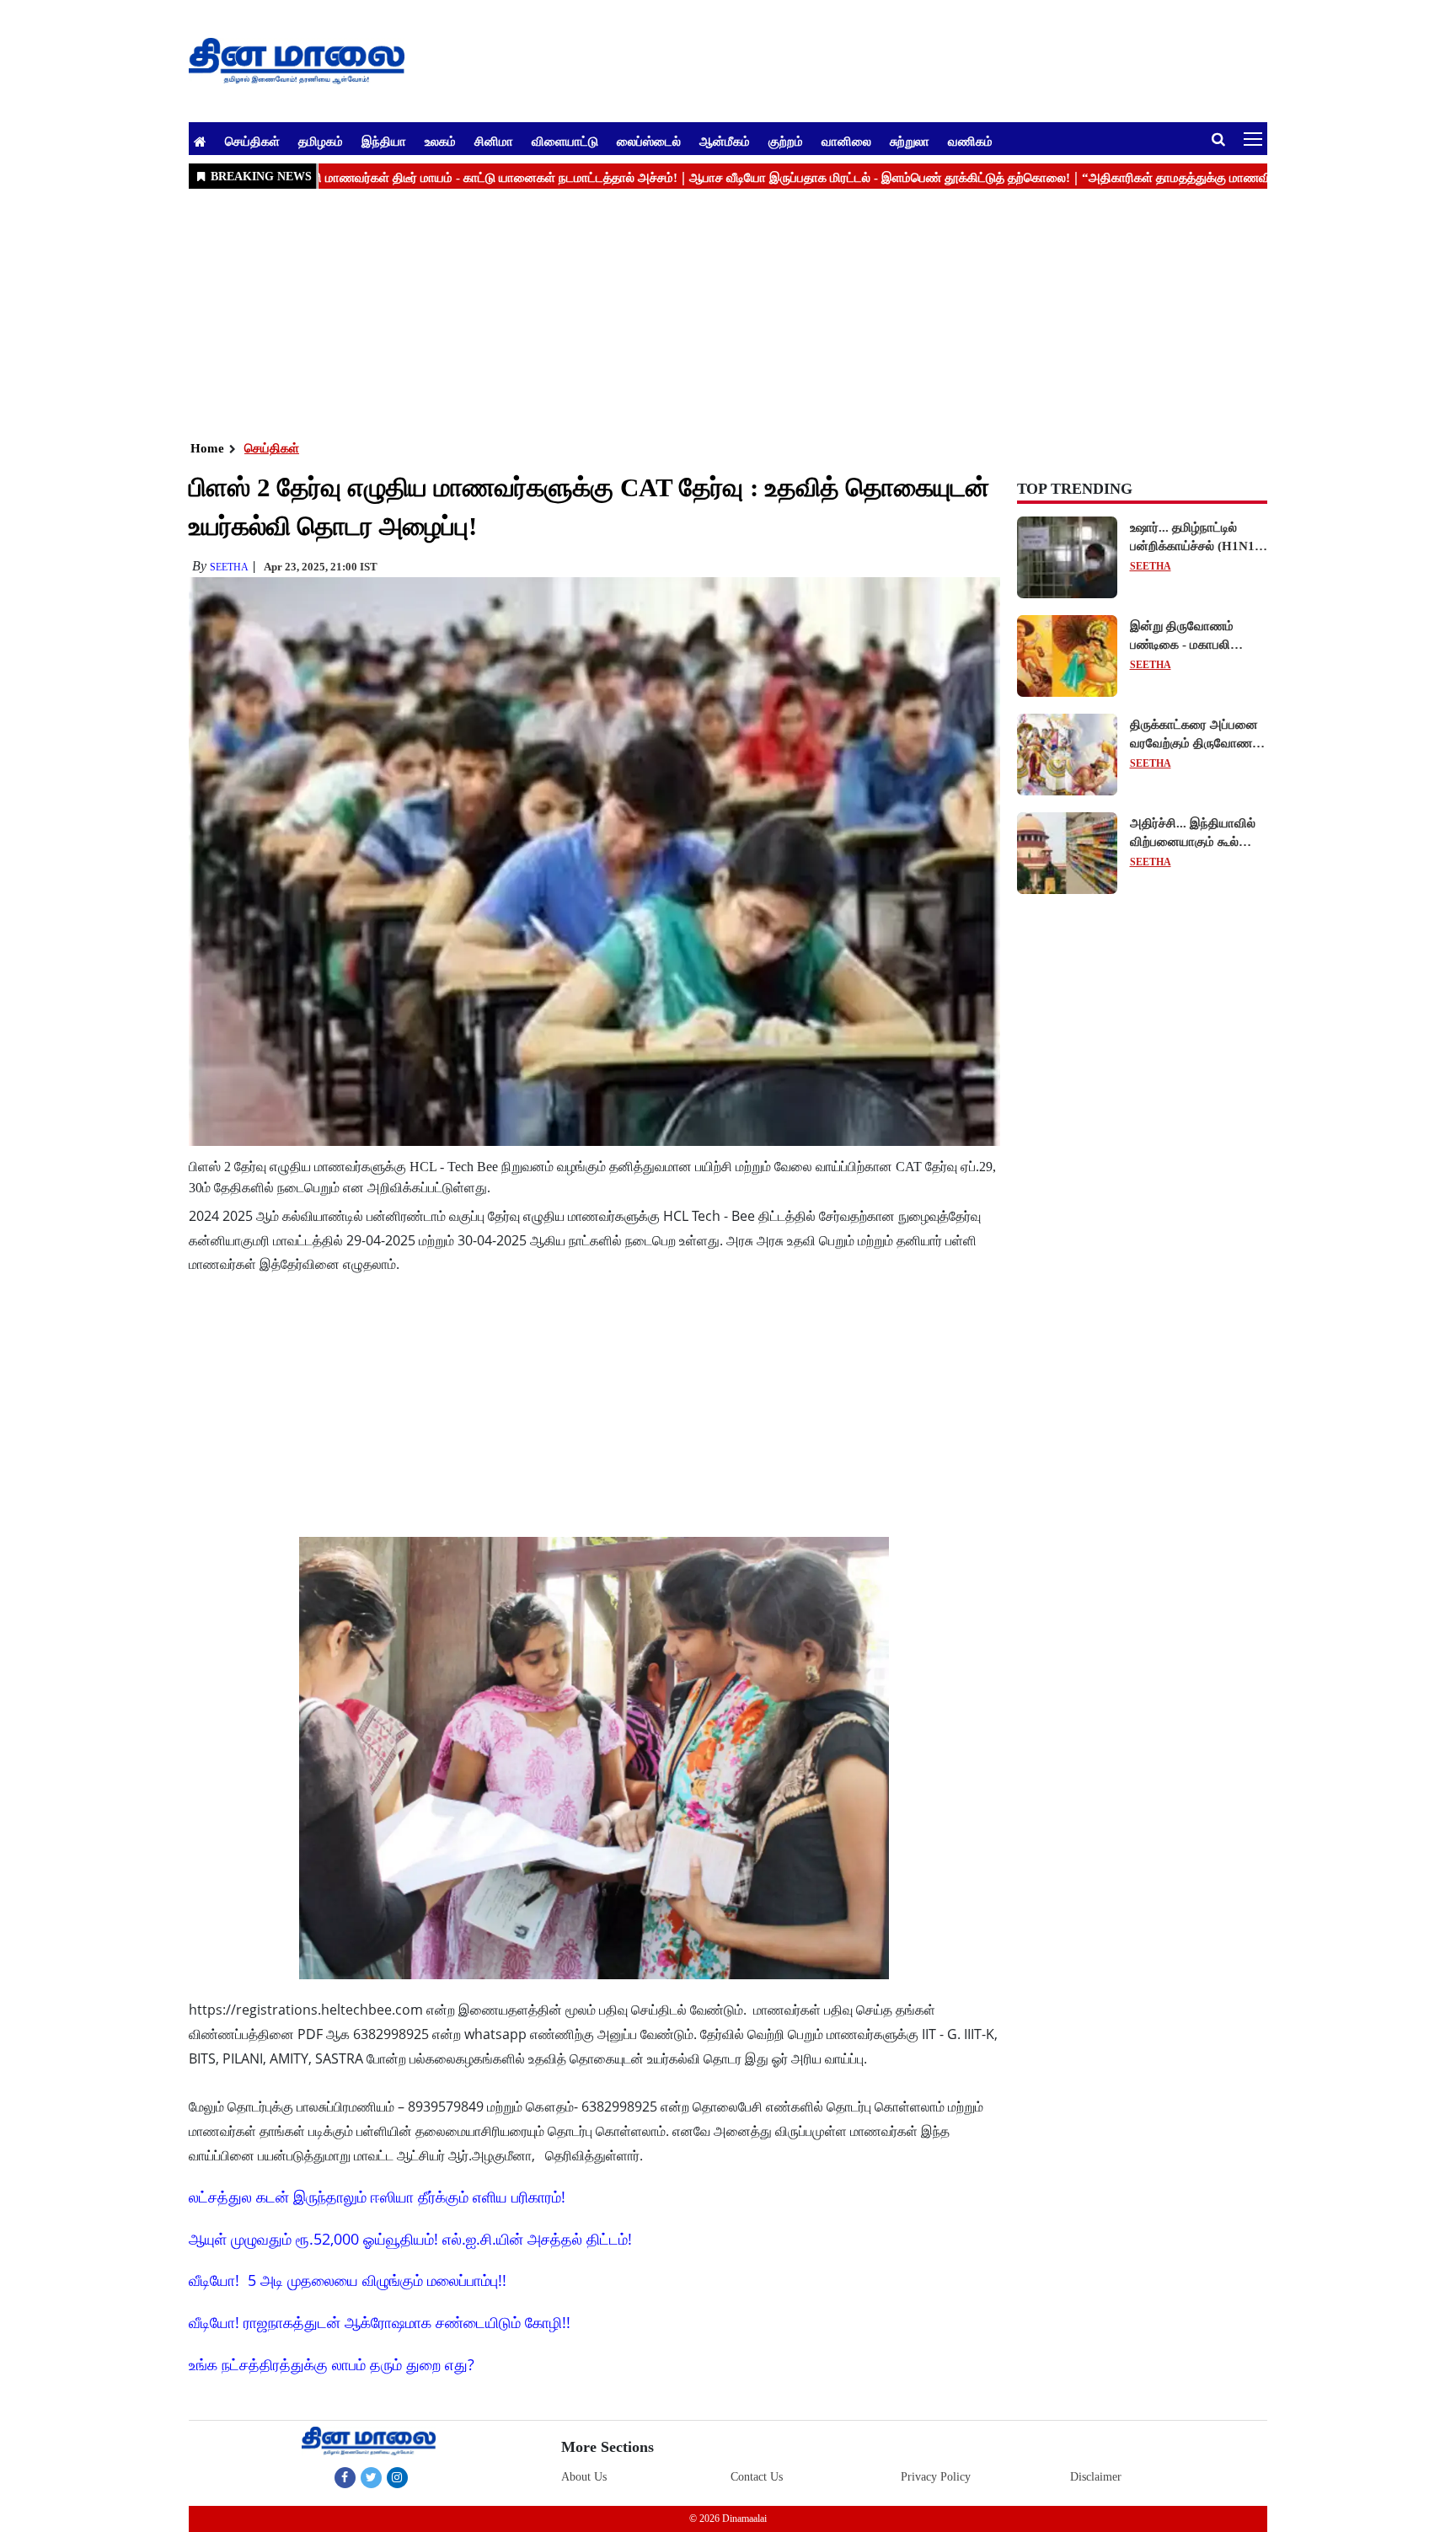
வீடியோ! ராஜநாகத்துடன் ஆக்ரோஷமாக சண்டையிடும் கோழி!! (380, 2322)
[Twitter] (371, 2477)
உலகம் (440, 141)
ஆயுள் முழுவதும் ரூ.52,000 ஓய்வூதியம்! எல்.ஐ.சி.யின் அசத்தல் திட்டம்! (410, 2239)
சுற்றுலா (910, 141)
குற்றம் (786, 141)
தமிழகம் (321, 141)
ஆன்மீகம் (725, 141)
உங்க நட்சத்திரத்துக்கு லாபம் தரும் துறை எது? (332, 2364)
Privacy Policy (936, 2477)
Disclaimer (1096, 2477)
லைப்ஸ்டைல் (649, 141)
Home (207, 448)
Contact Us (757, 2477)
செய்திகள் (252, 141)
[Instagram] (397, 2477)
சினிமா (494, 141)
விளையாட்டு (565, 141)
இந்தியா (384, 141)
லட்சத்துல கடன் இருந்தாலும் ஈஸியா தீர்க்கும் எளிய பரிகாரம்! (377, 2197)
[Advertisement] (694, 313)
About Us (584, 2477)
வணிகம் (970, 141)
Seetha (229, 567)
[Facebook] (345, 2477)
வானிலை (846, 141)
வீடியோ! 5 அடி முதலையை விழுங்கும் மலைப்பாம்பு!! (348, 2280)
